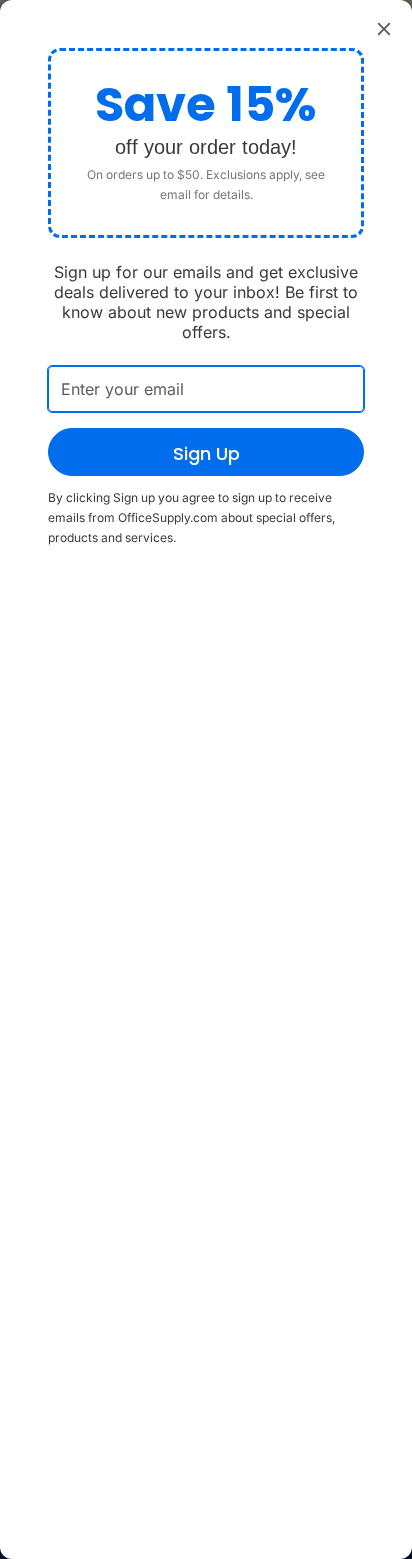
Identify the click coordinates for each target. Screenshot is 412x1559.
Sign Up (206, 453)
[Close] (384, 28)
